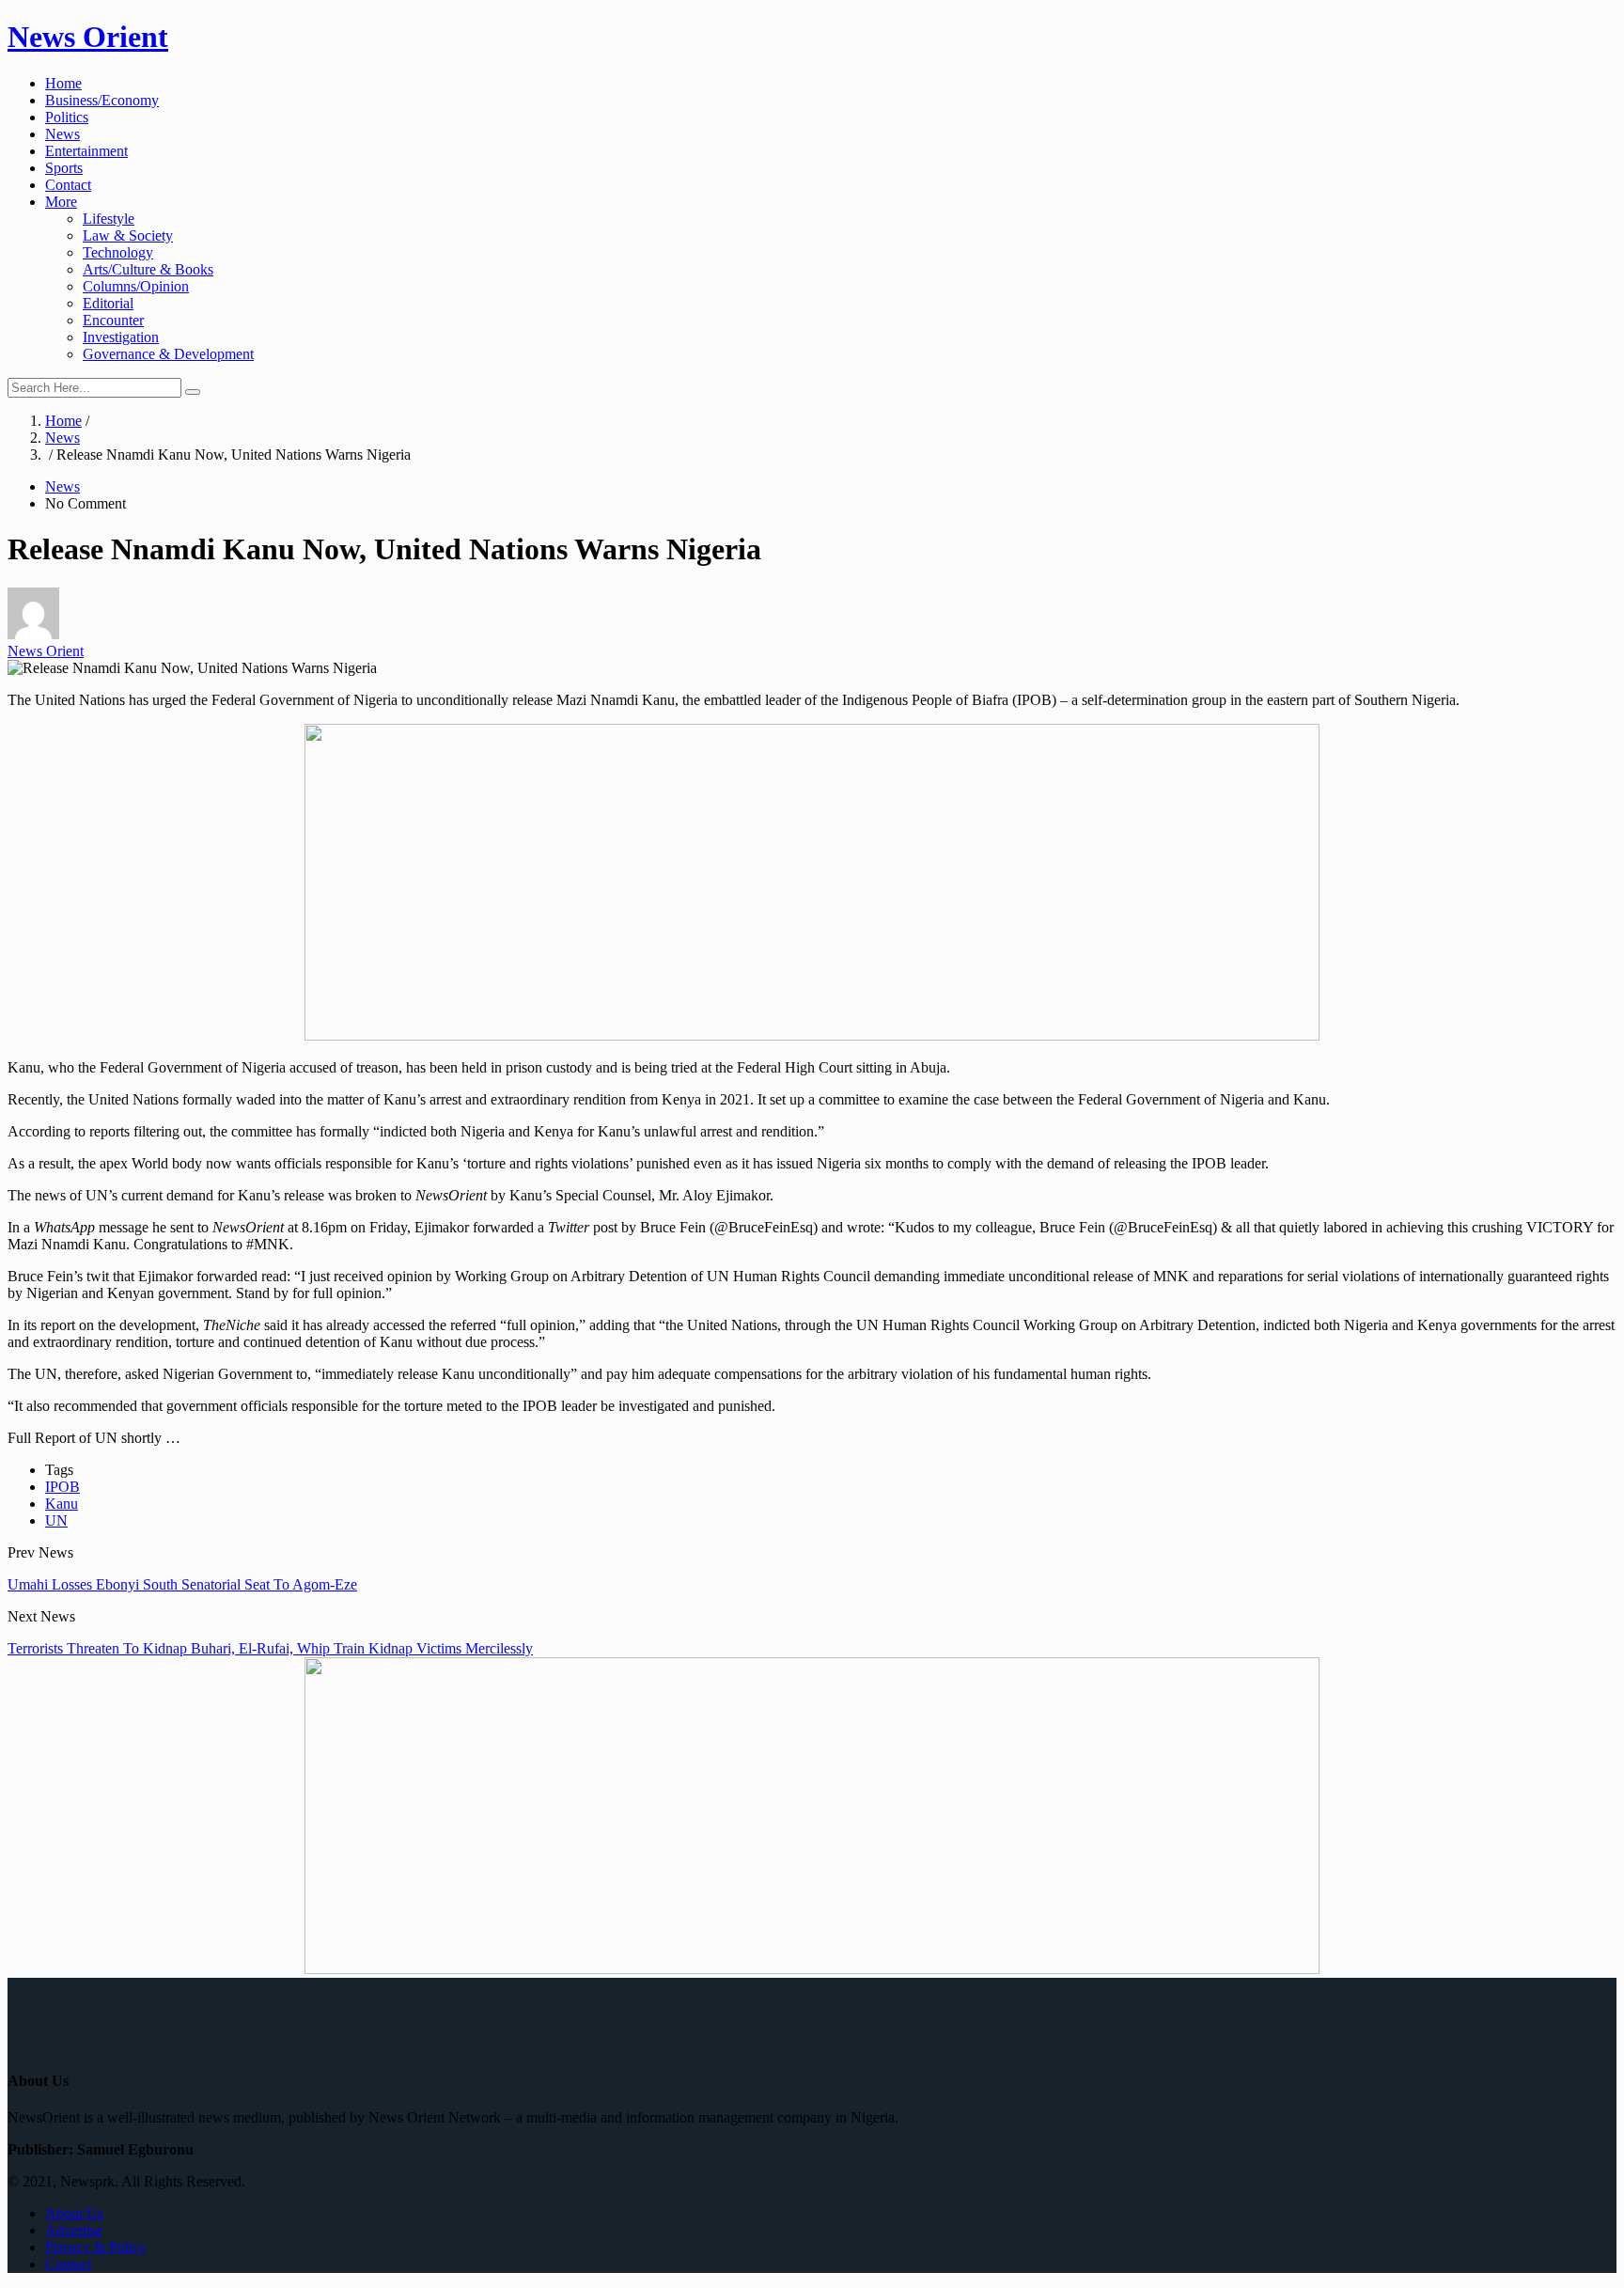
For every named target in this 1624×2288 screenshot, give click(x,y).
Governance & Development (168, 354)
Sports (64, 168)
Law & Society (128, 235)
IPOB (62, 1487)
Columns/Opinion (136, 286)
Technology (118, 252)
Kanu (62, 1504)
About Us (74, 2213)
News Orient (88, 37)
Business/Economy (102, 100)
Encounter (113, 320)
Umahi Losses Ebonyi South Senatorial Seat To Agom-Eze (182, 1584)
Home (63, 83)
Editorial (108, 303)
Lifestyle (109, 219)
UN (56, 1520)
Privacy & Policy (96, 2247)
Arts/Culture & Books (148, 269)
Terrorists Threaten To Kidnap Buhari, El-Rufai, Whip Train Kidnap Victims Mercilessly (270, 1648)
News (62, 134)
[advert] (812, 1035)
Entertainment (86, 151)
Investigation (121, 337)
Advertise (74, 2230)
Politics (67, 117)
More (61, 202)
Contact (68, 185)
